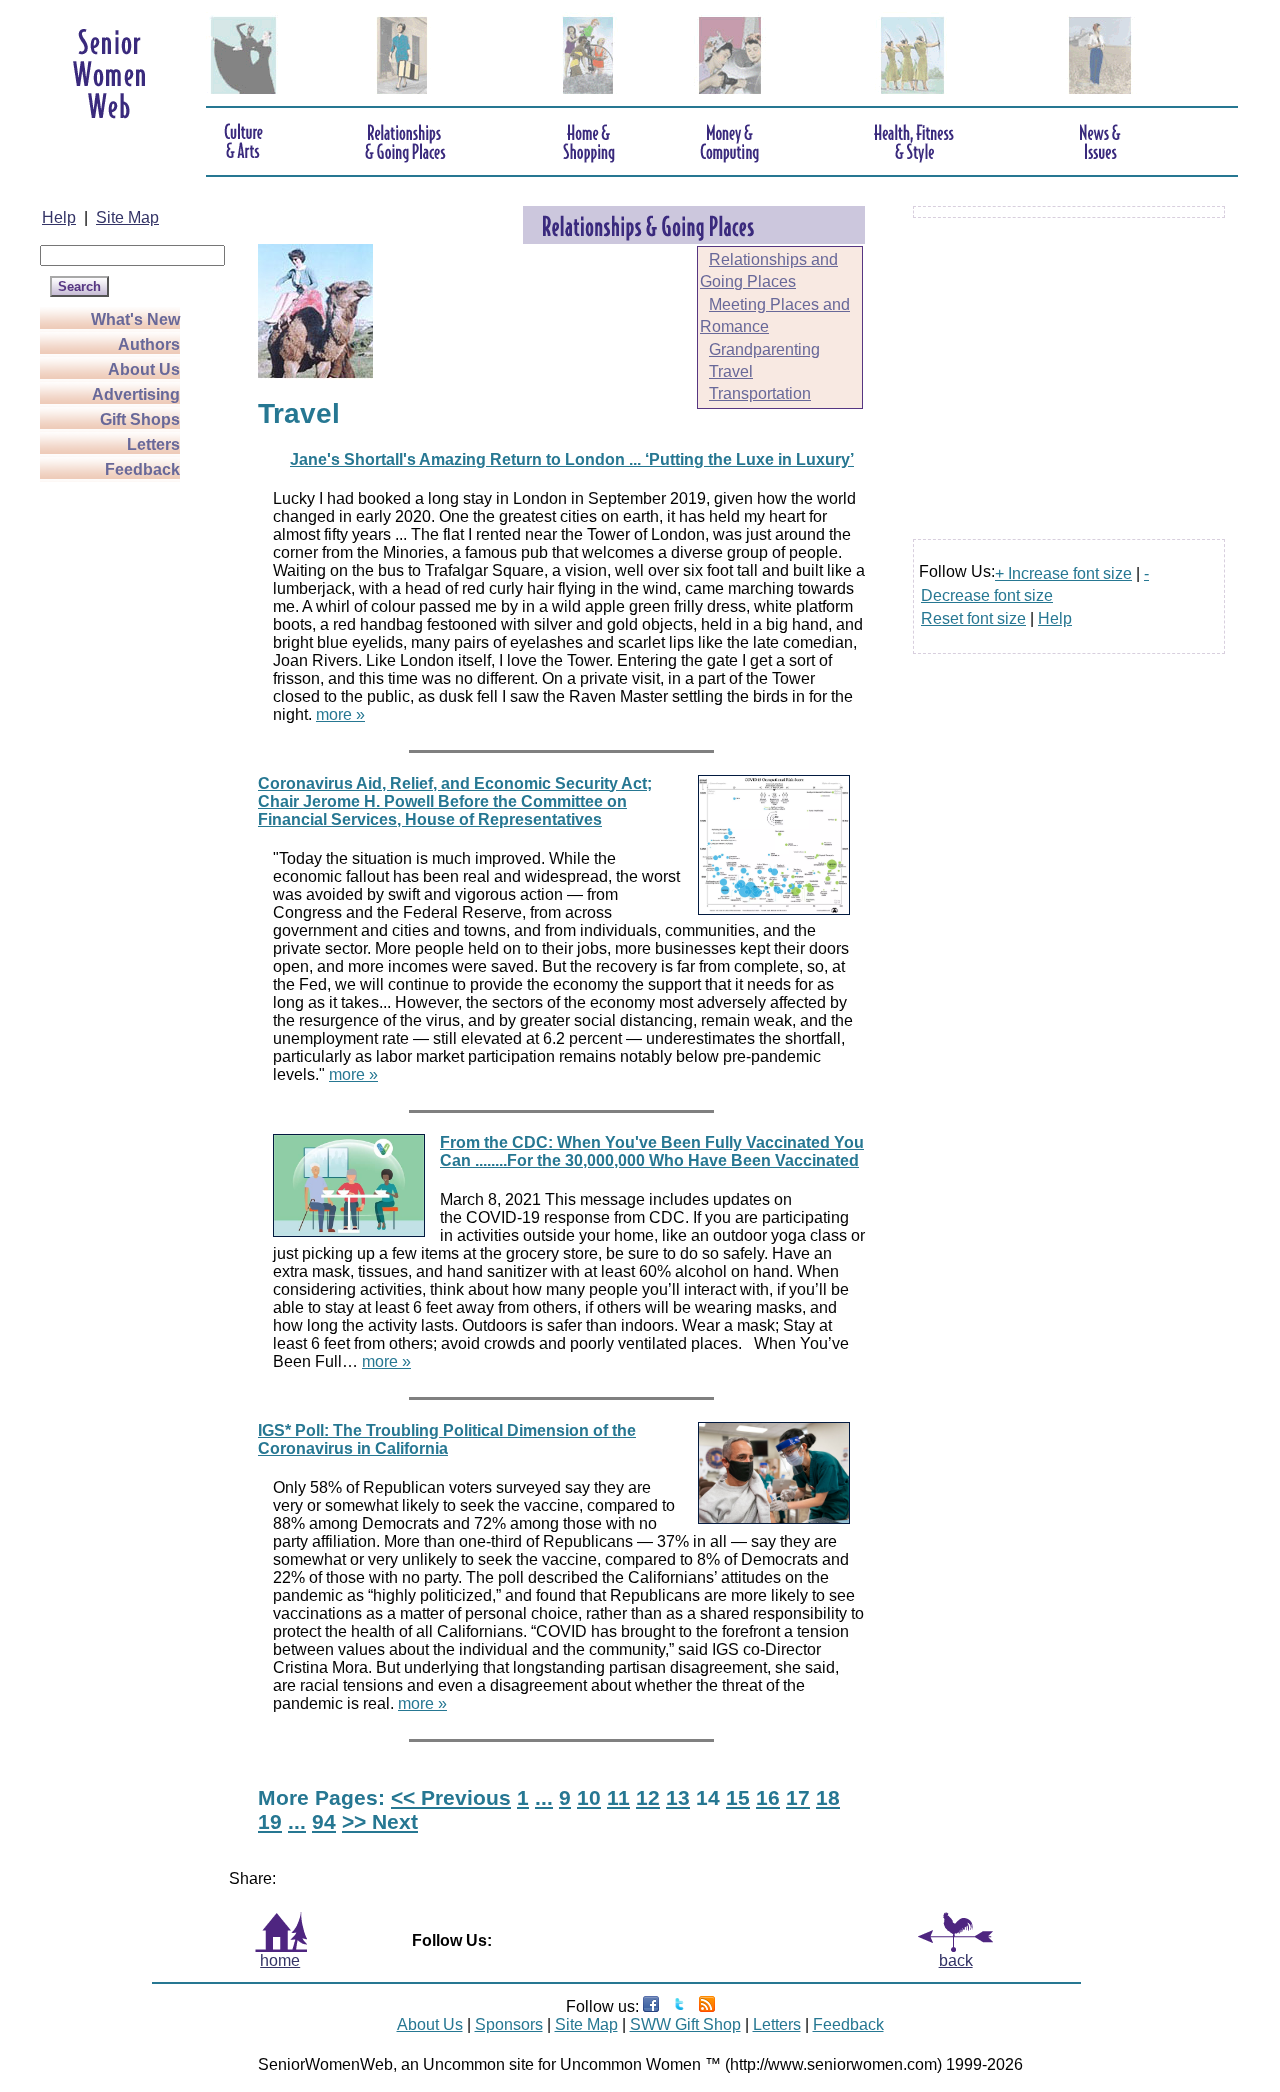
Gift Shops (140, 419)
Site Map (127, 217)
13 (678, 1797)
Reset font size (973, 618)
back (956, 1960)
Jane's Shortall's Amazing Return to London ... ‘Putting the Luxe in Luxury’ (572, 459)
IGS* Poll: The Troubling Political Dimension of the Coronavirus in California (447, 1439)
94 (324, 1821)
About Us (144, 369)
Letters (153, 444)
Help (59, 217)
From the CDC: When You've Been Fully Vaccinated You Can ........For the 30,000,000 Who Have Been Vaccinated (652, 1151)
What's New (135, 319)
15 (738, 1797)
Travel (731, 371)
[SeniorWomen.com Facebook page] (651, 2006)
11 (618, 1797)
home (280, 1960)
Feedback (142, 469)
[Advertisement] (120, 782)
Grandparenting (764, 349)
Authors (149, 344)
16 (768, 1797)
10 (589, 1797)
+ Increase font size (1063, 573)
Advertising (136, 394)
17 (798, 1797)
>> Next (380, 1821)
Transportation (760, 393)
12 (648, 1797)
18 (828, 1797)
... (544, 1797)
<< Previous (451, 1797)
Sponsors (509, 2024)
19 (270, 1821)
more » (340, 714)
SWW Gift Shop (685, 2024)
